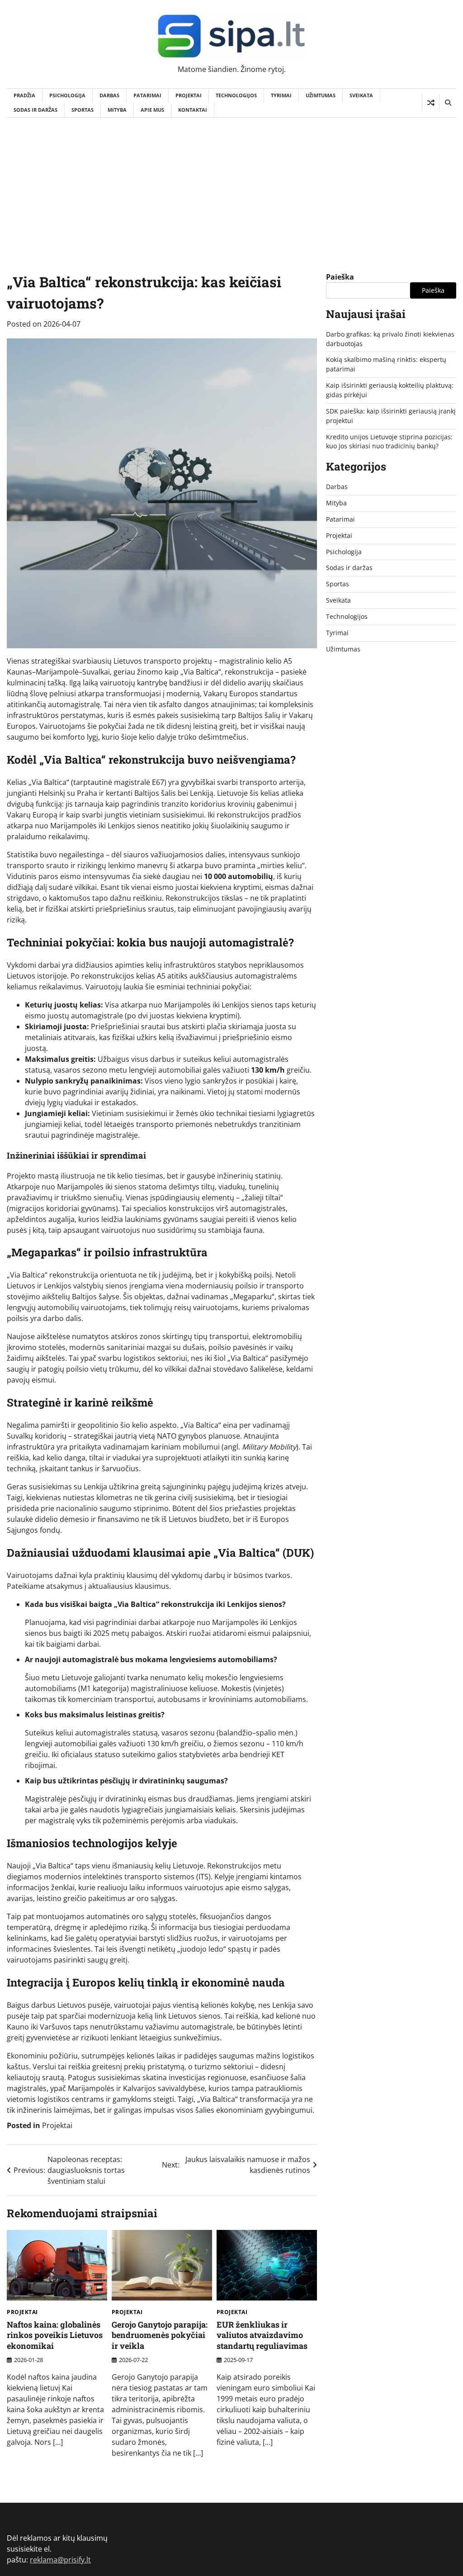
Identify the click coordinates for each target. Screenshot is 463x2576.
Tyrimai (281, 95)
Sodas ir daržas (35, 110)
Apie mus (152, 110)
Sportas (83, 110)
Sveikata (361, 95)
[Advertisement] (231, 185)
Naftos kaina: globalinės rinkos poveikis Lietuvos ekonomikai (55, 2335)
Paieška (340, 277)
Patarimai (147, 95)
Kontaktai (193, 110)
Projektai (189, 95)
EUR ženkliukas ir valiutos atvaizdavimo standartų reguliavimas (262, 2335)
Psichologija (67, 95)
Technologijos (236, 95)
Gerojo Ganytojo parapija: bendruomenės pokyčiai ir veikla (160, 2335)
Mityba (117, 110)
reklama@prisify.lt (60, 2560)
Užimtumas (321, 95)
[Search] (448, 103)
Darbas (109, 95)
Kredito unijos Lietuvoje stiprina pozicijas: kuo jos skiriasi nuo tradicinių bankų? (389, 442)
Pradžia (24, 95)
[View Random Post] (431, 103)
